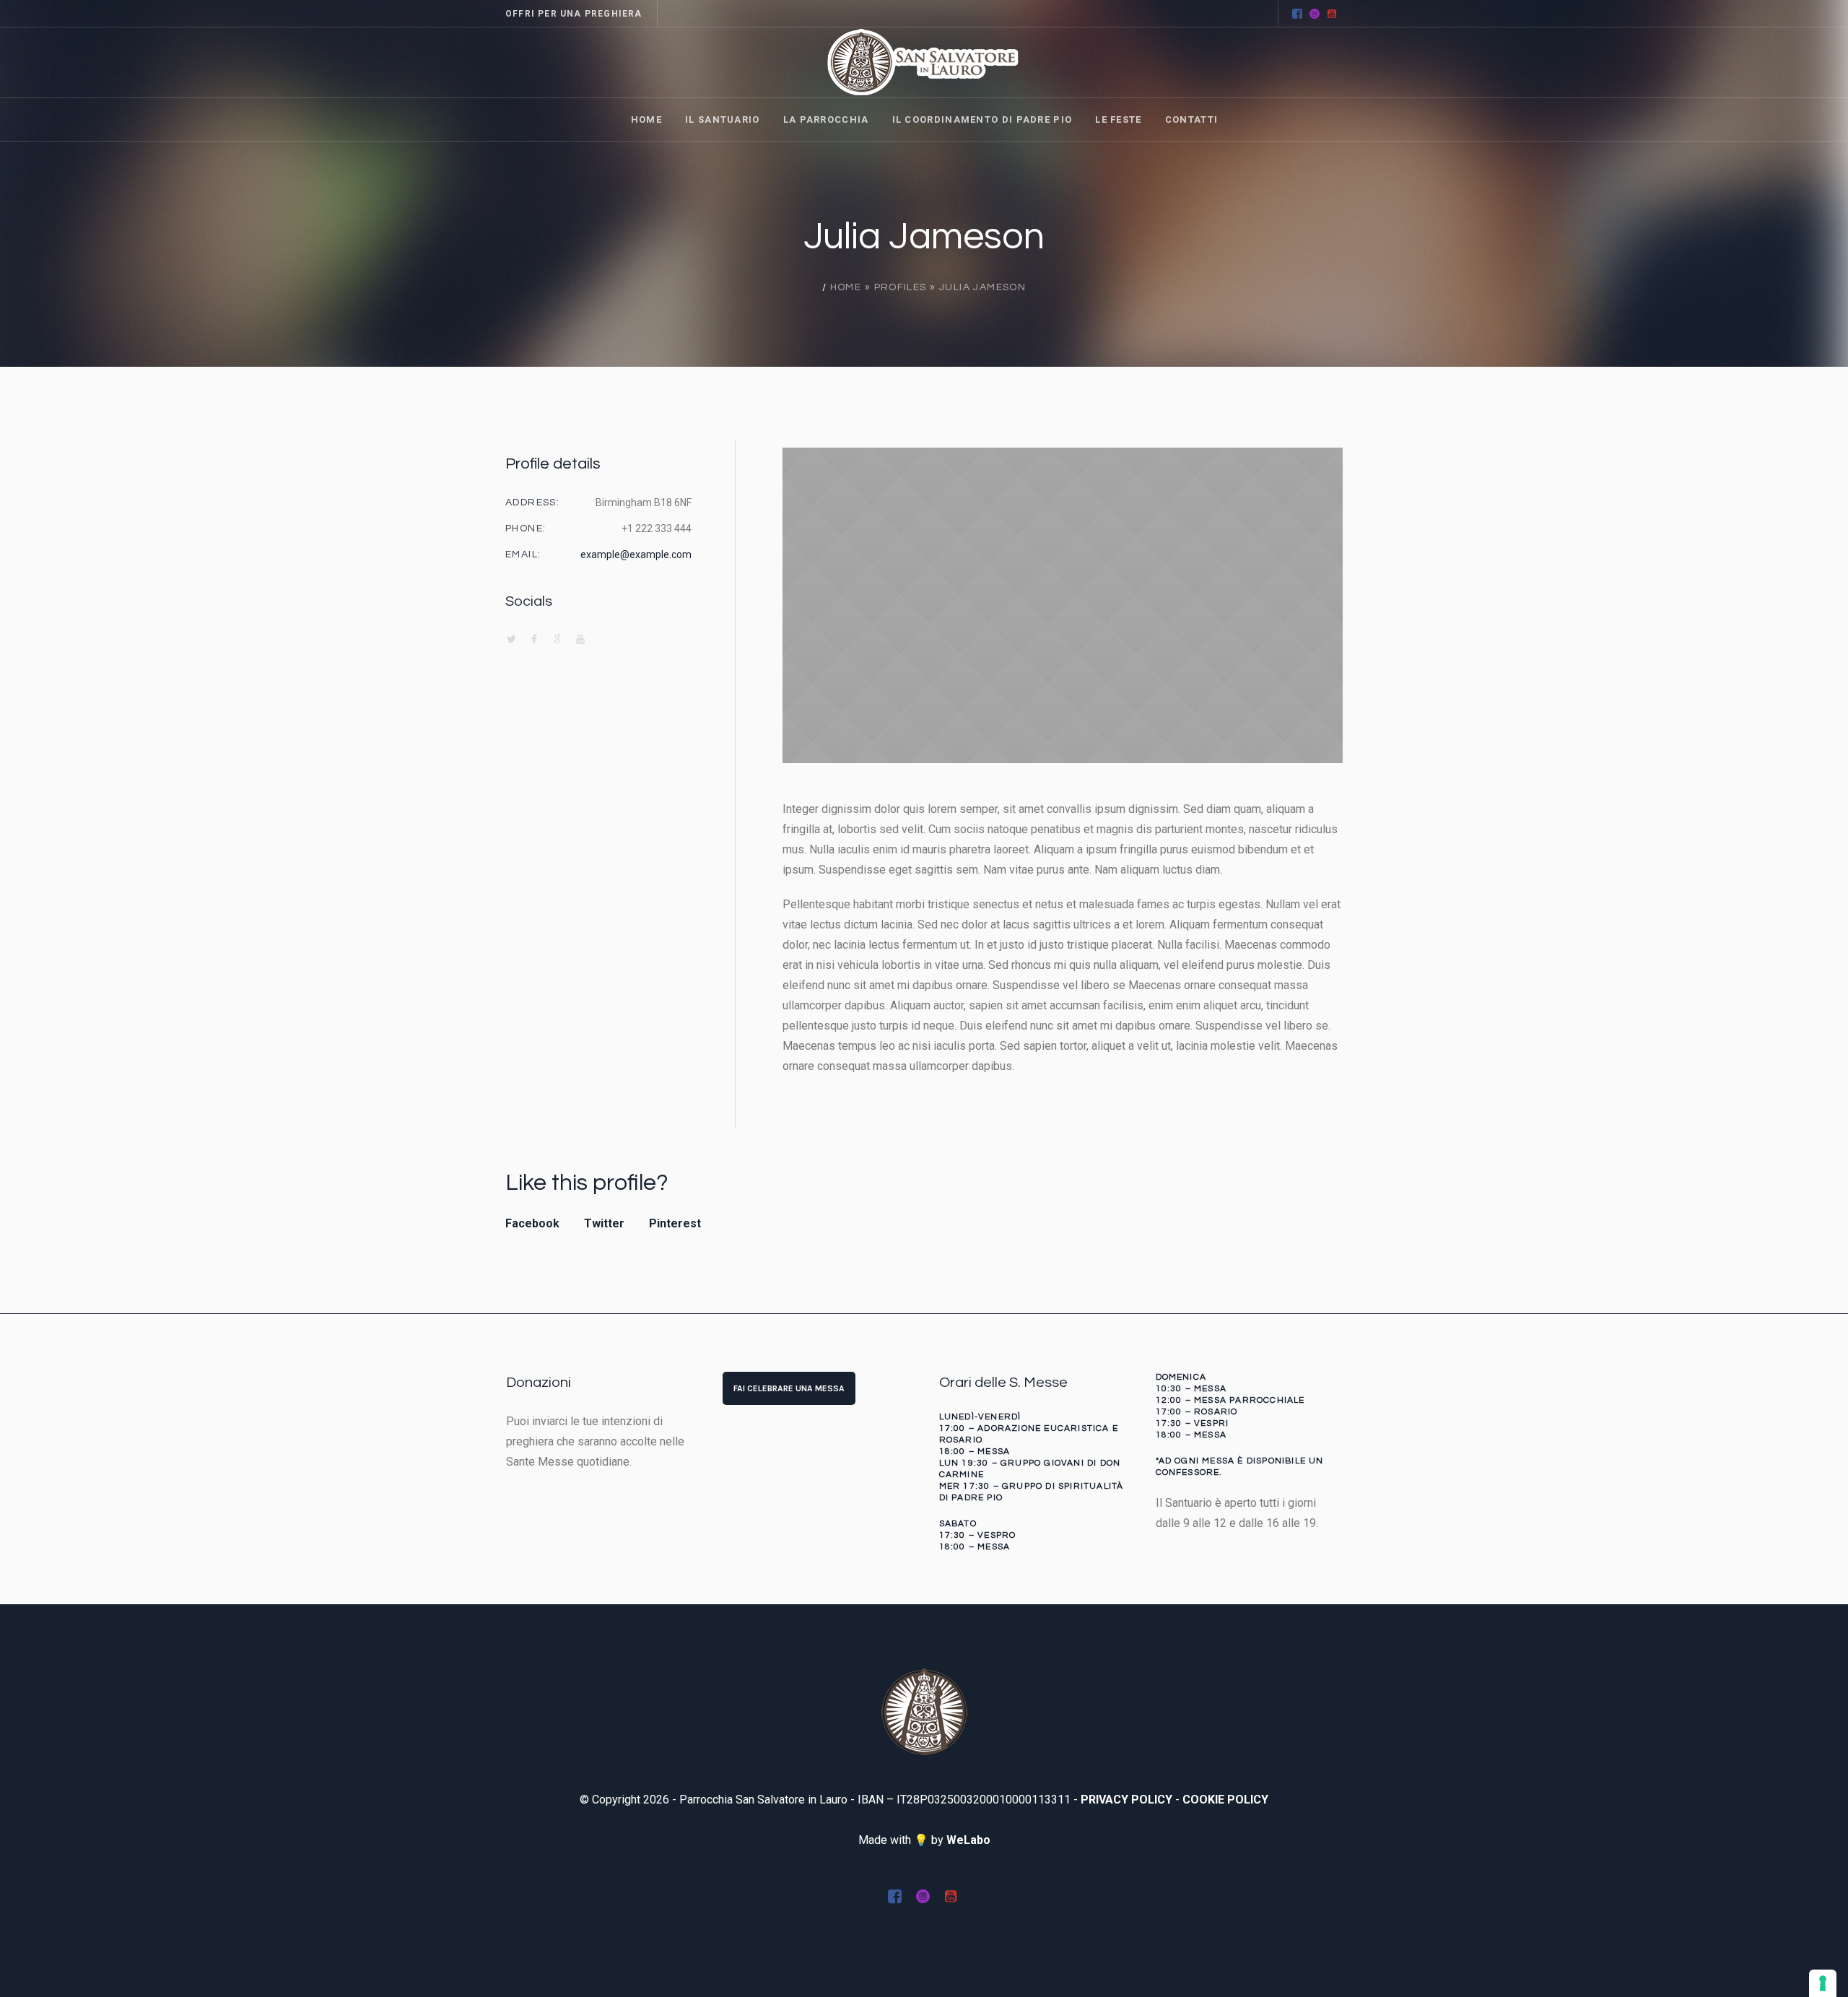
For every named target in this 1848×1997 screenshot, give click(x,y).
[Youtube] (1332, 14)
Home (846, 287)
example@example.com (636, 554)
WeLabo (968, 1840)
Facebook (532, 1223)
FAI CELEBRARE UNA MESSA (789, 1388)
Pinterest (675, 1223)
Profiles (901, 287)
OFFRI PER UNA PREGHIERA (574, 14)
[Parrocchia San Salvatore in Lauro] (924, 1711)
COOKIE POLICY (1225, 1800)
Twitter (604, 1223)
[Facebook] (1297, 14)
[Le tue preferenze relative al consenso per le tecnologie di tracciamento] (1823, 1983)
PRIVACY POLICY (1126, 1800)
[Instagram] (1315, 14)
